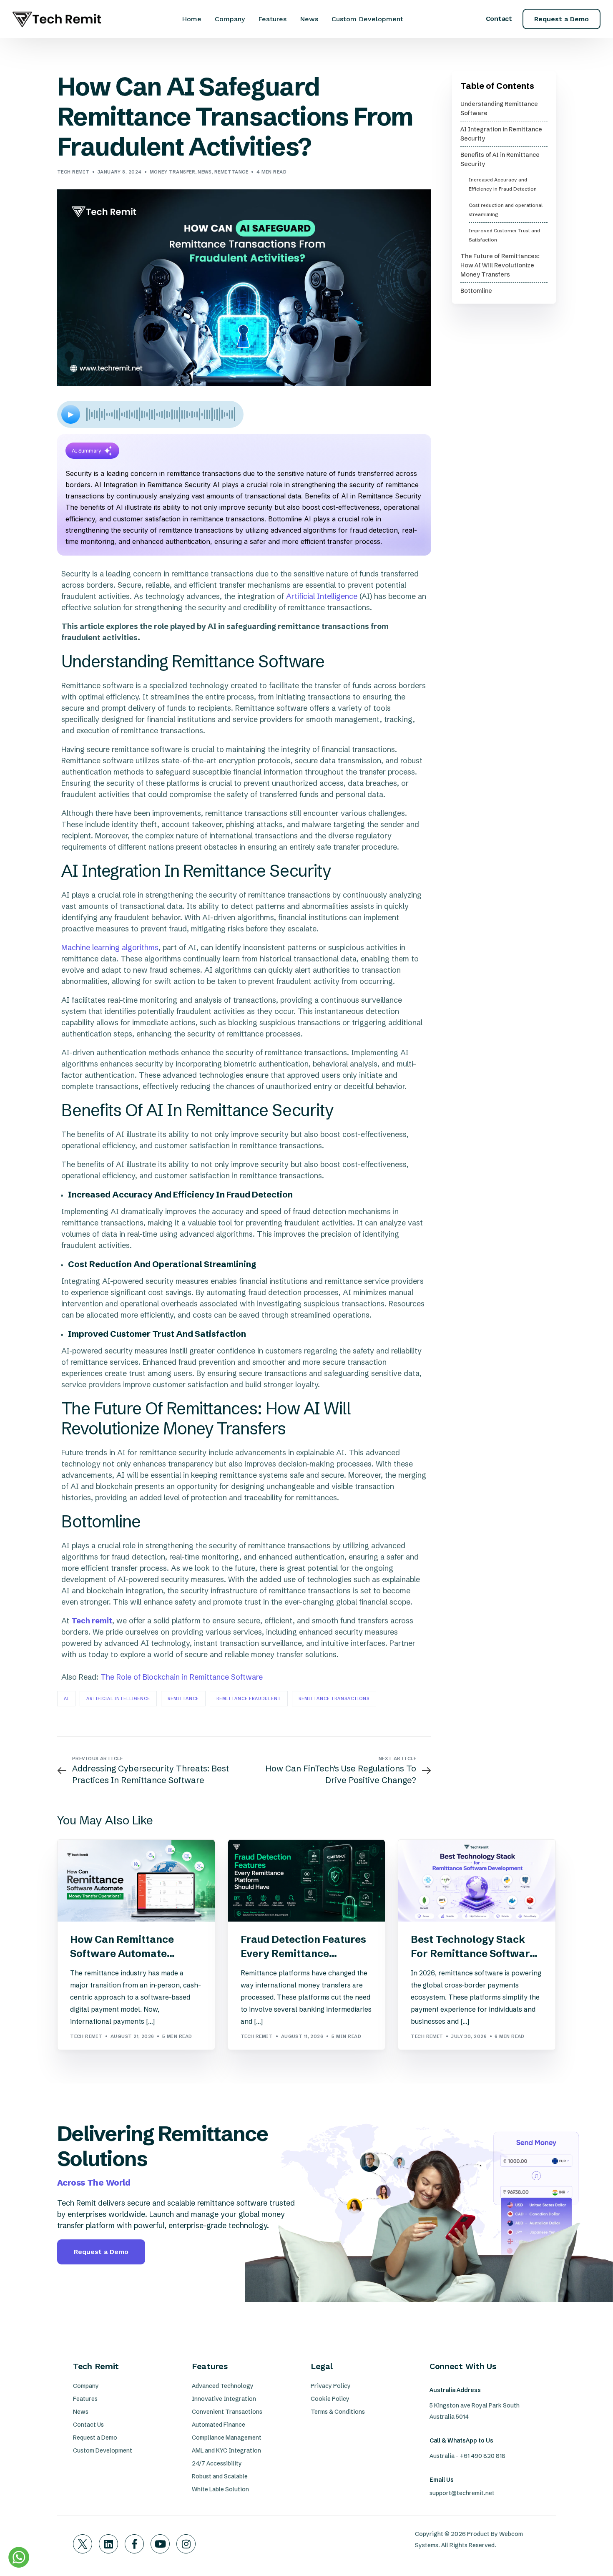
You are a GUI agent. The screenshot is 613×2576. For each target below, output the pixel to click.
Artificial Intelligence (322, 596)
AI (66, 1699)
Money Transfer (172, 172)
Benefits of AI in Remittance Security (500, 159)
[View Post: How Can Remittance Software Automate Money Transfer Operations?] (136, 1881)
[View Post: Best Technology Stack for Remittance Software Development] (477, 1881)
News (205, 172)
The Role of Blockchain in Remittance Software (182, 1677)
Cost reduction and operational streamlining (506, 210)
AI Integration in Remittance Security (501, 134)
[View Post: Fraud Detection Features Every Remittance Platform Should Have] (307, 1881)
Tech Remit (73, 172)
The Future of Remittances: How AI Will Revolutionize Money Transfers (500, 265)
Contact (499, 19)
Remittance (231, 172)
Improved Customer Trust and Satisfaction (504, 235)
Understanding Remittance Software (499, 108)
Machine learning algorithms (110, 947)
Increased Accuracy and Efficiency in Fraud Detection (503, 184)
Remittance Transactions (334, 1699)
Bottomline (476, 291)
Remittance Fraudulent (249, 1699)
